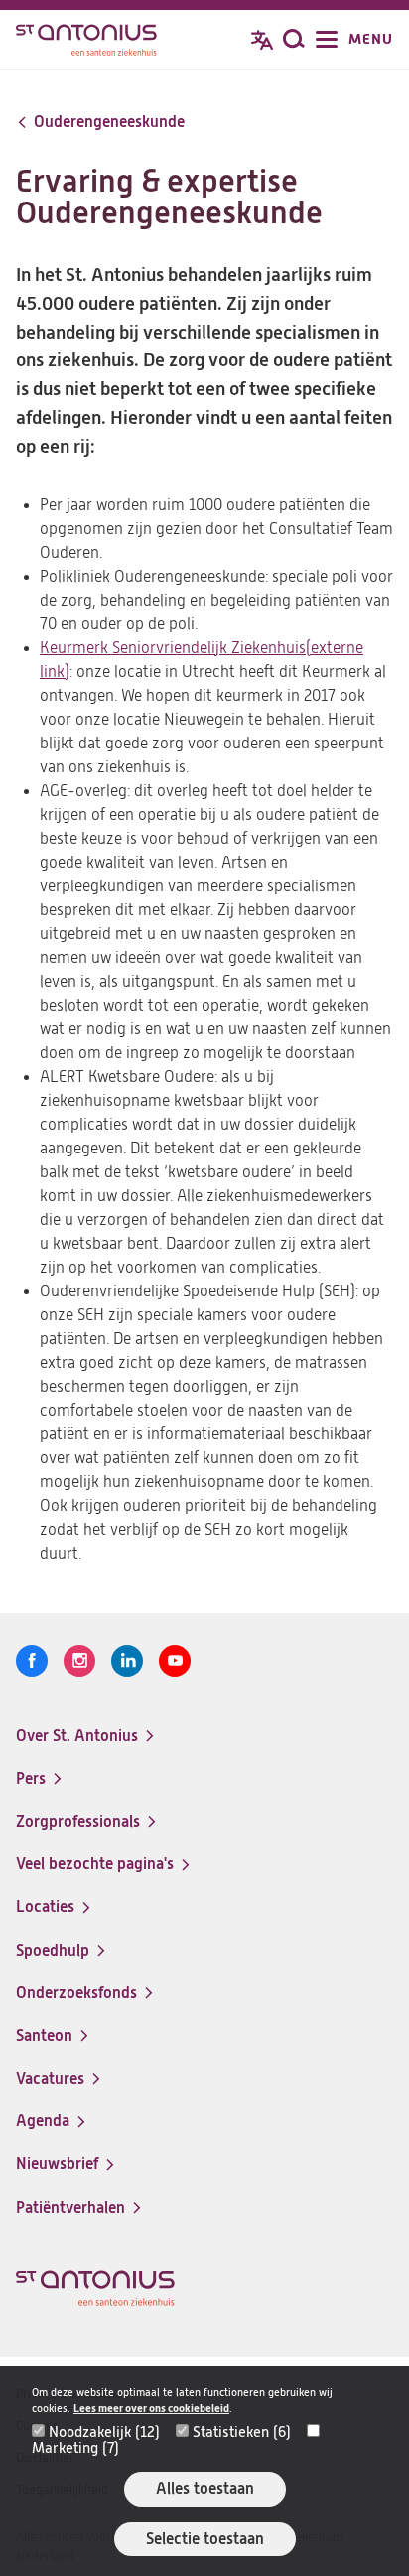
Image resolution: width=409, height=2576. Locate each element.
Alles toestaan (205, 2488)
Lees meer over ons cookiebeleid (151, 2409)
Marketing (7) (75, 2448)
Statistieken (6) (242, 2432)
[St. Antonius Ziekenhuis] (86, 42)
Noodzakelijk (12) (104, 2432)
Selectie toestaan (205, 2539)
